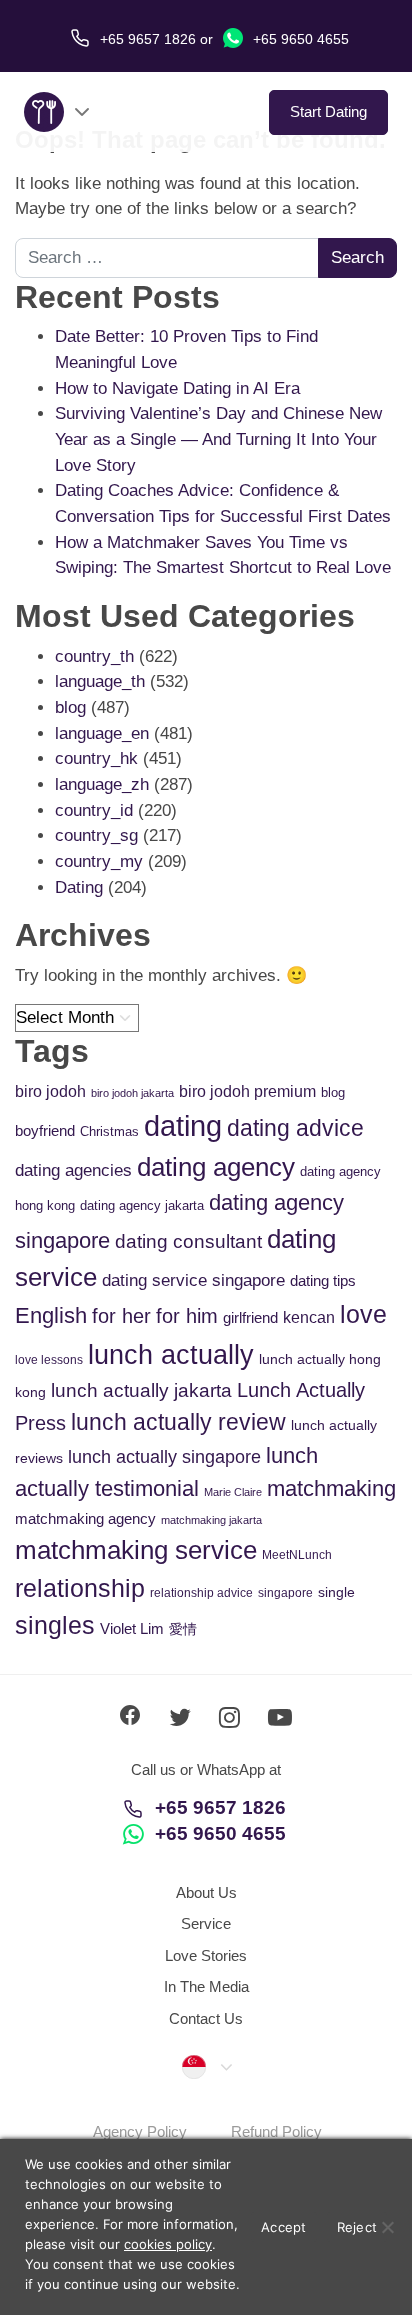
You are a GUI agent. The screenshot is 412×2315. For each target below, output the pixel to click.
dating (183, 1125)
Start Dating (328, 111)
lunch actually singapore (164, 1456)
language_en (102, 733)
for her (121, 1316)
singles (55, 1625)
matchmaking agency (85, 1518)
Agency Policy (140, 2131)
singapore (285, 1593)
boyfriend (45, 1130)
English (51, 1315)
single (336, 1592)
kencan (309, 1317)
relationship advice (201, 1593)
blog (70, 707)
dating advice (295, 1128)
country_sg (96, 835)
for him (187, 1316)
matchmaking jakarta (211, 1520)
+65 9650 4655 (299, 39)
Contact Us (206, 2018)
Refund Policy (276, 2131)
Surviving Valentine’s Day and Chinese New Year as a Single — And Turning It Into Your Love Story (218, 439)
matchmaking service (136, 1550)
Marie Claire (233, 1492)
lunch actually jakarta (141, 1390)
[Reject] (387, 2227)
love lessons (49, 1360)
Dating (79, 887)
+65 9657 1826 (220, 1807)
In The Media (206, 1986)
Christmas (109, 1131)
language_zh (102, 784)
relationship (80, 1588)
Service (206, 1923)
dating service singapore (193, 1280)
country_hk (96, 758)
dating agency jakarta (142, 1205)
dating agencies (73, 1170)
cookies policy (168, 2244)
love (363, 1314)
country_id (94, 810)
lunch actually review (178, 1422)
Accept (284, 2227)
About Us (206, 1892)
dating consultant (188, 1241)
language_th (100, 681)
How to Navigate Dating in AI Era (177, 388)
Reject (357, 2227)
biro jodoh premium (247, 1091)
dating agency (216, 1167)
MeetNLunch (297, 1555)
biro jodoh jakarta (132, 1093)
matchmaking (331, 1488)
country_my (99, 861)
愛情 (183, 1629)
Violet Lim (132, 1628)
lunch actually (171, 1354)
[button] (206, 2066)
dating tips (323, 1280)
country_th (94, 656)
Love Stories (206, 1955)
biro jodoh (50, 1091)
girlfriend (250, 1317)
